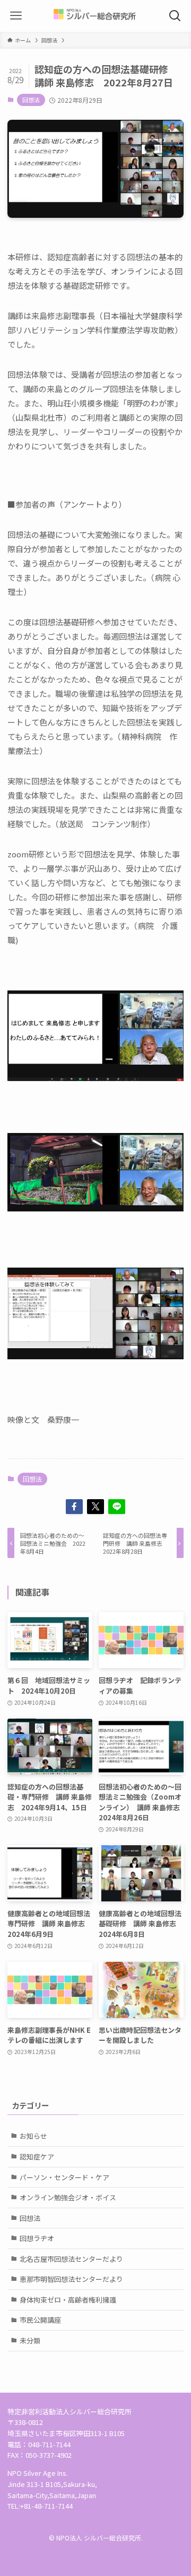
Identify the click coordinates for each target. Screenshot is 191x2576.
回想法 (31, 100)
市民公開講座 (40, 2320)
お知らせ (33, 2136)
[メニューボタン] (16, 16)
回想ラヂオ (37, 2238)
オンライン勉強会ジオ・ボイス (68, 2197)
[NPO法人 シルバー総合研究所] (95, 16)
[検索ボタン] (175, 16)
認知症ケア (37, 2157)
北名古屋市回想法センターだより (71, 2259)
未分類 (30, 2340)
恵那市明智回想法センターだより (71, 2279)
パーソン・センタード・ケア (64, 2177)
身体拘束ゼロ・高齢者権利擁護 (68, 2300)
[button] (74, 1507)
